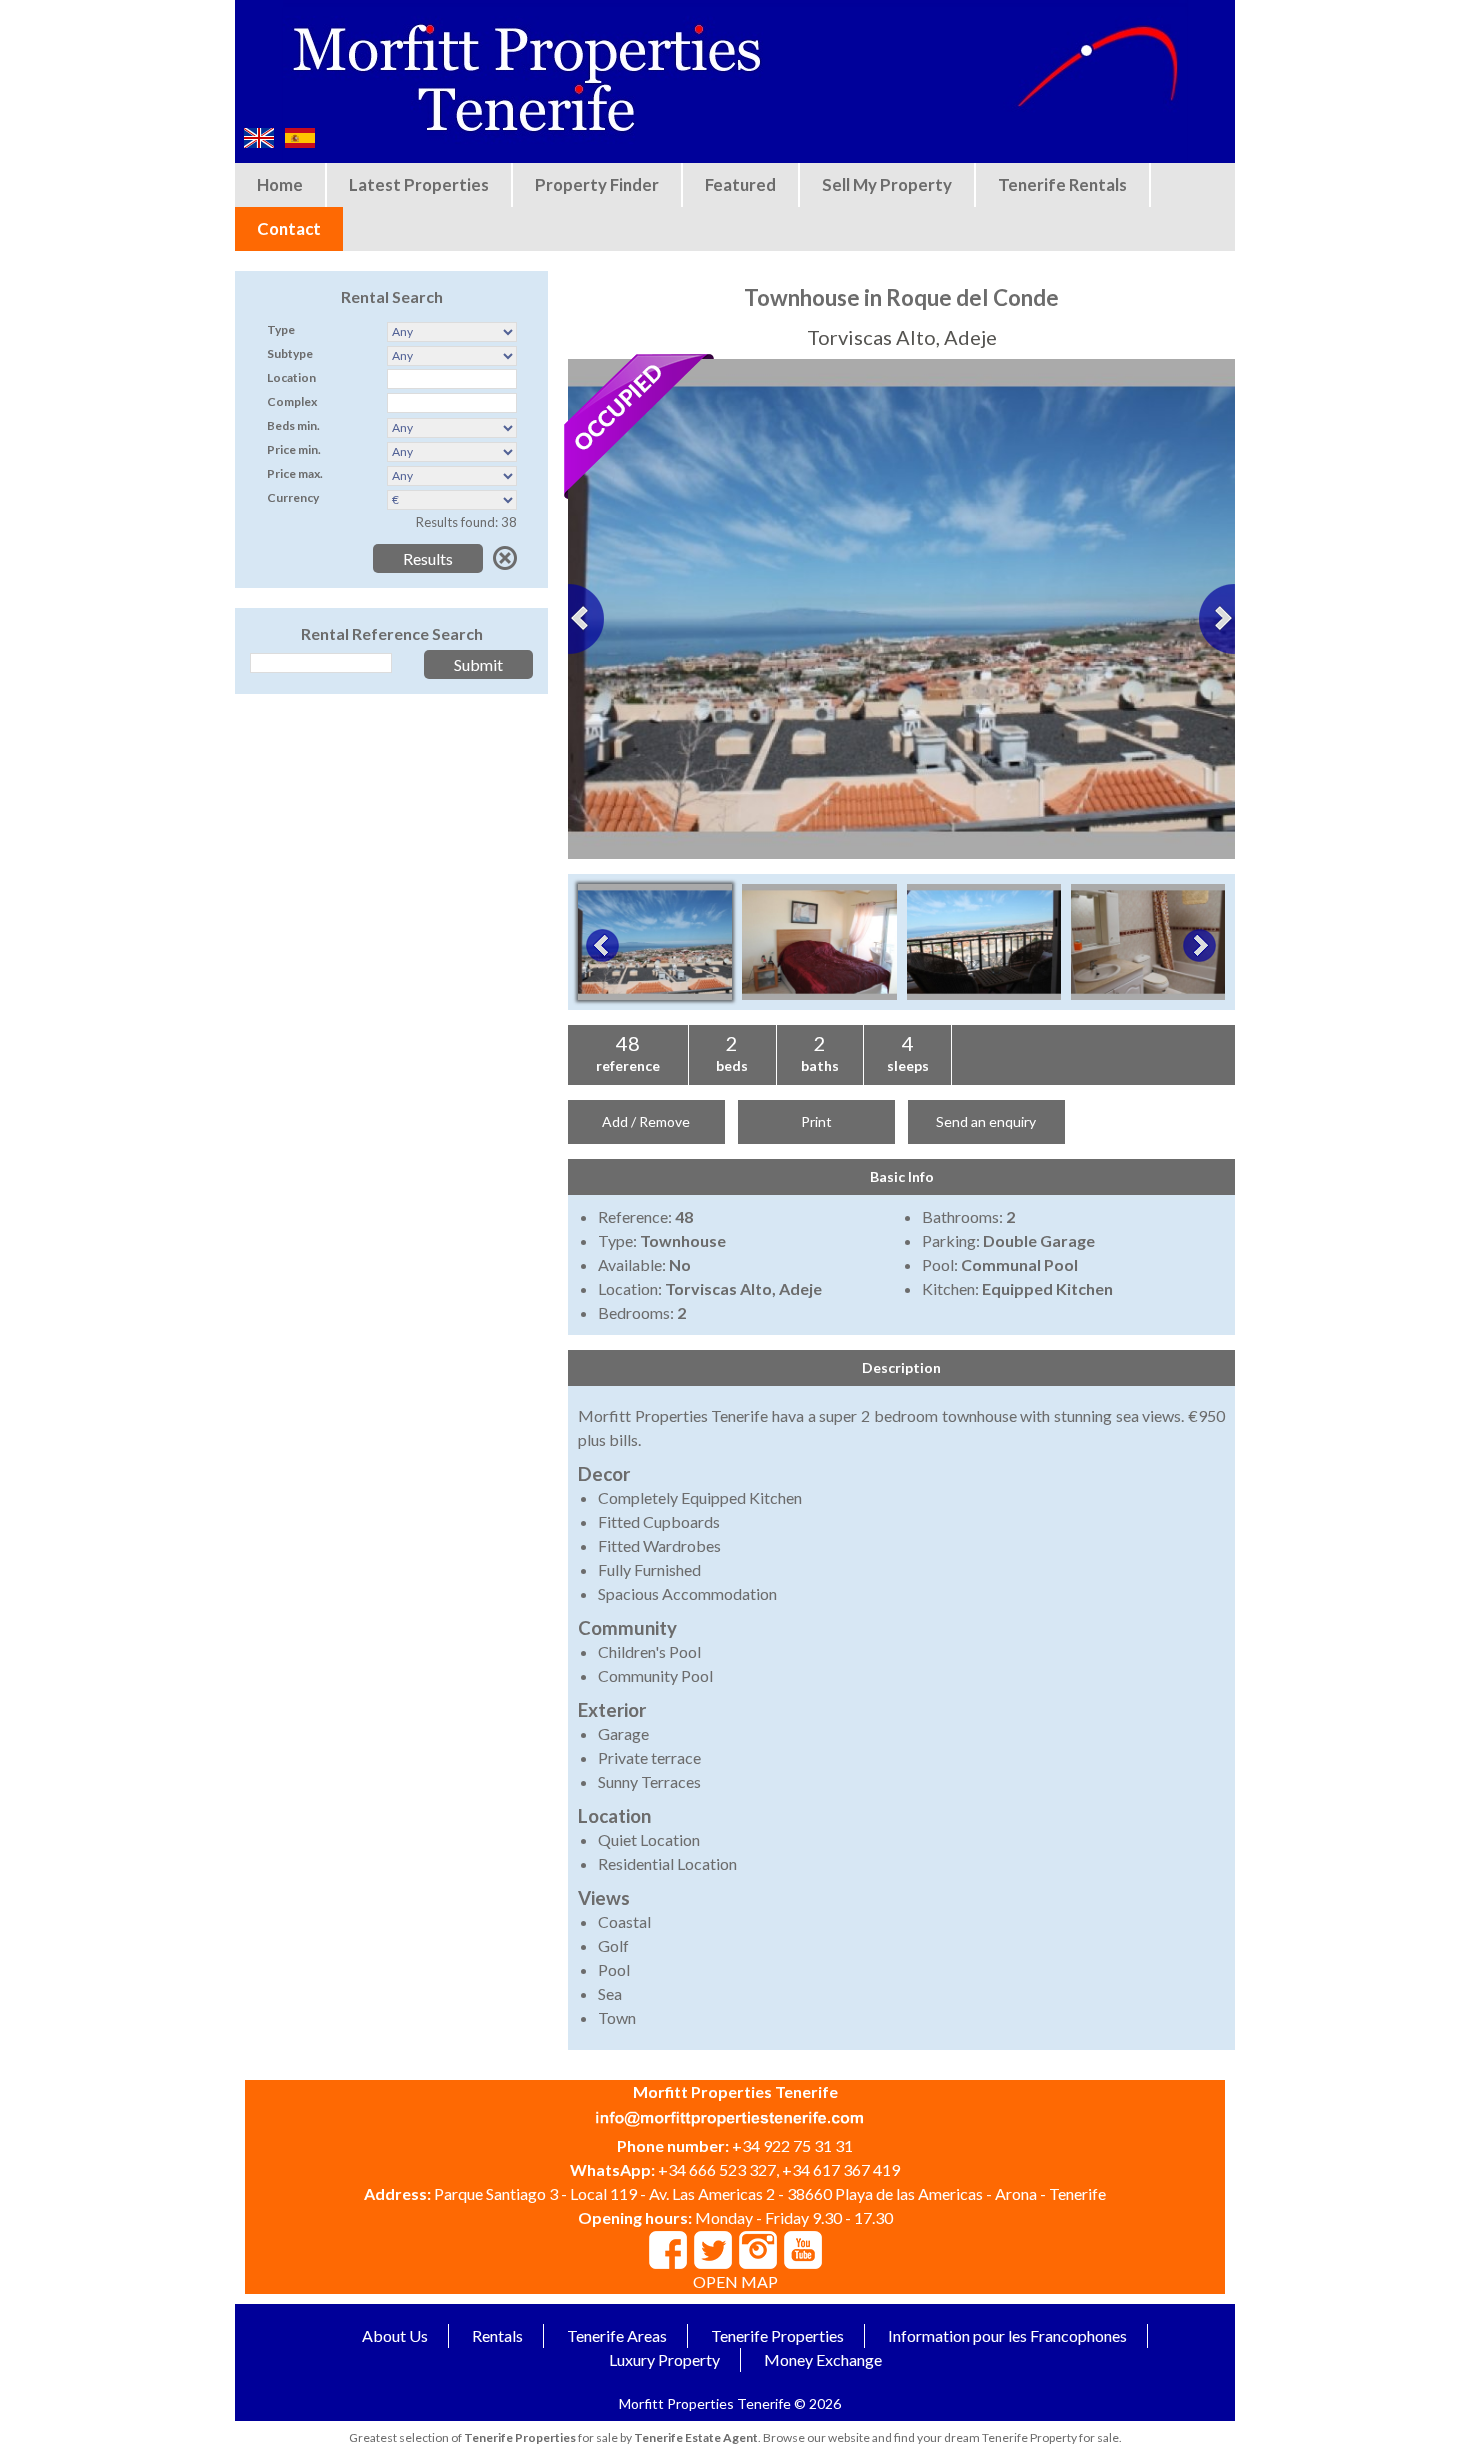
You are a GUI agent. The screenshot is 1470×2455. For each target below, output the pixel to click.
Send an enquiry (986, 1121)
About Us (395, 2335)
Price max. (295, 473)
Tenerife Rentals (1062, 184)
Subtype (290, 353)
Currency (293, 497)
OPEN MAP (735, 2281)
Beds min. (293, 425)
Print (816, 1121)
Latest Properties (419, 184)
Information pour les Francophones (1007, 2335)
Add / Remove (646, 1121)
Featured (740, 184)
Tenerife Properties (777, 2335)
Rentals (497, 2335)
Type (281, 329)
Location (291, 377)
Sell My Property (887, 184)
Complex (292, 401)
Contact (289, 228)
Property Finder (597, 184)
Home (280, 184)
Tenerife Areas (617, 2335)
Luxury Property (664, 2359)
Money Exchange (823, 2359)
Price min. (294, 449)
